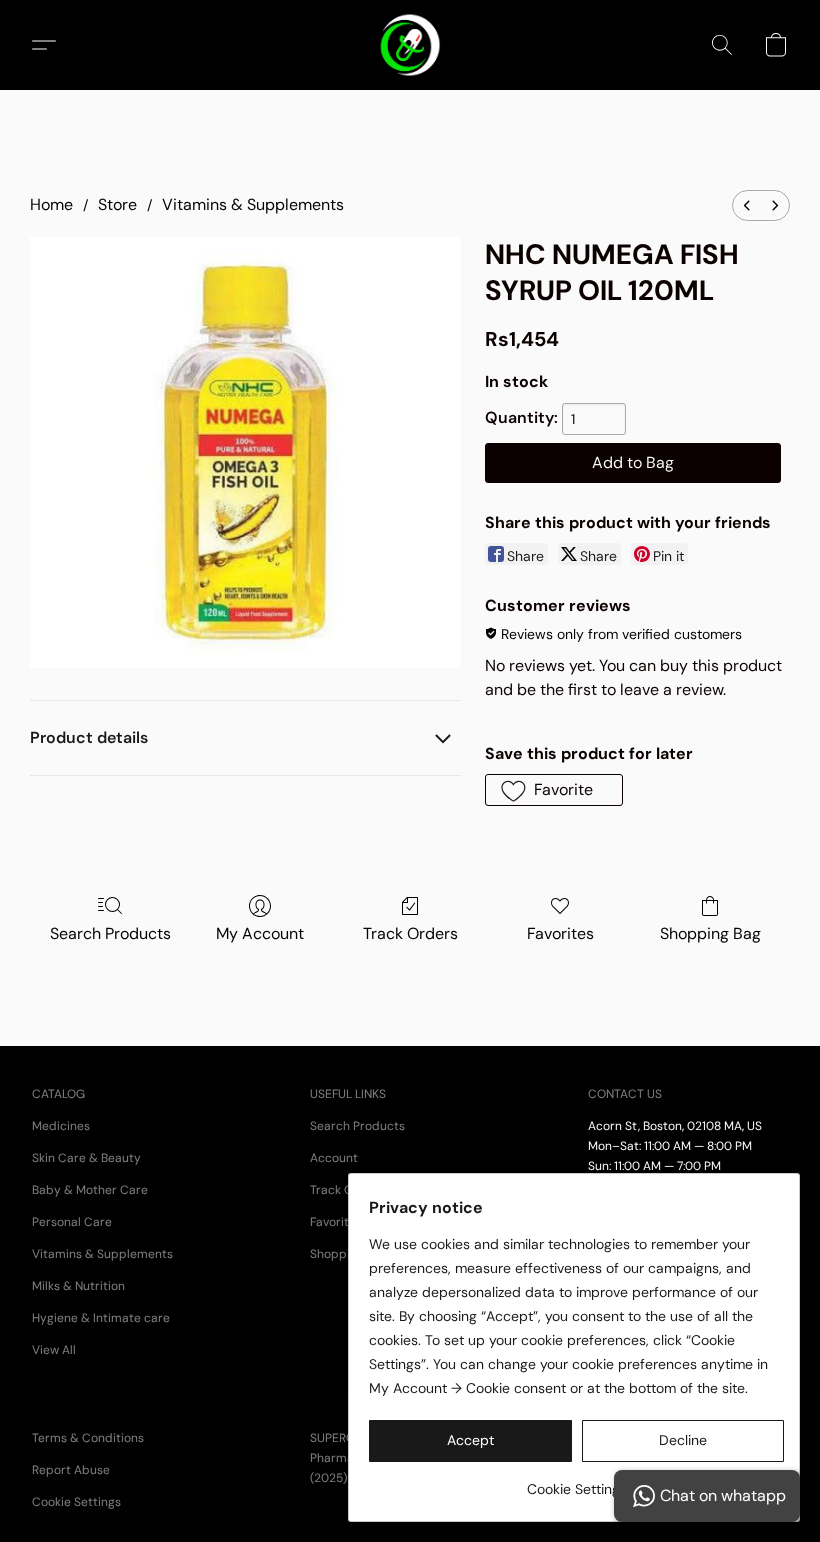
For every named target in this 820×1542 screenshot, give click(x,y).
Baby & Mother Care (90, 1190)
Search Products (110, 933)
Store (117, 204)
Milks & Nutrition (78, 1286)
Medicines (61, 1126)
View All (54, 1350)
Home (51, 204)
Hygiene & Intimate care (101, 1318)
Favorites (560, 933)
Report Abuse (71, 1470)
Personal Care (72, 1222)
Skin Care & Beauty (86, 1158)
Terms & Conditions (88, 1438)
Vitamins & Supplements (253, 204)
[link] (576, 1481)
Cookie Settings (76, 1502)
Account (334, 1158)
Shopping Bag (710, 933)
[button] (410, 45)
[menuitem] (747, 205)
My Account (260, 933)
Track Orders (410, 933)
